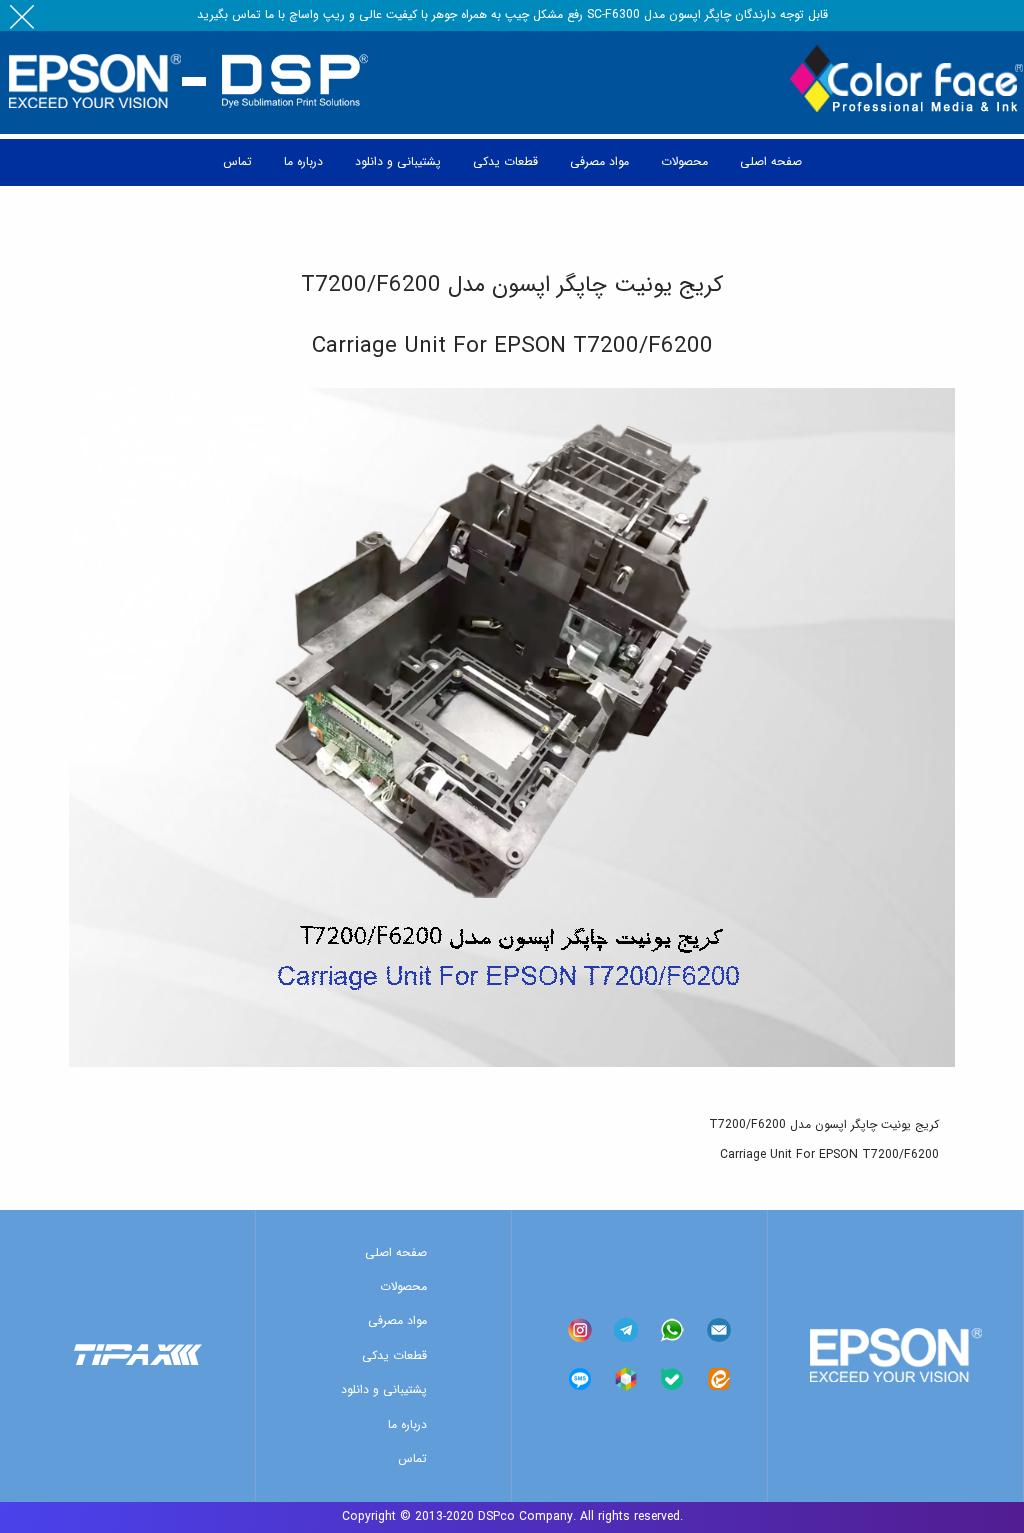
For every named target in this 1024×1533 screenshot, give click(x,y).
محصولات (403, 1286)
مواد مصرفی (397, 1320)
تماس (412, 1458)
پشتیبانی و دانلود (384, 1389)
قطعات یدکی (394, 1355)
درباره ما (407, 1424)
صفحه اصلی (396, 1252)
